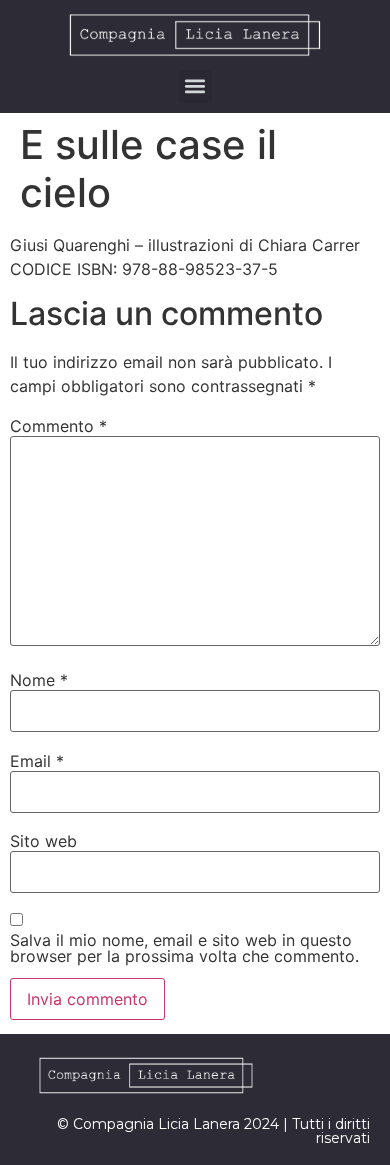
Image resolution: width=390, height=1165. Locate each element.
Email (37, 761)
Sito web (43, 841)
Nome (39, 680)
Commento (58, 426)
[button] (195, 86)
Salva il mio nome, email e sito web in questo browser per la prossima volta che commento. (184, 948)
